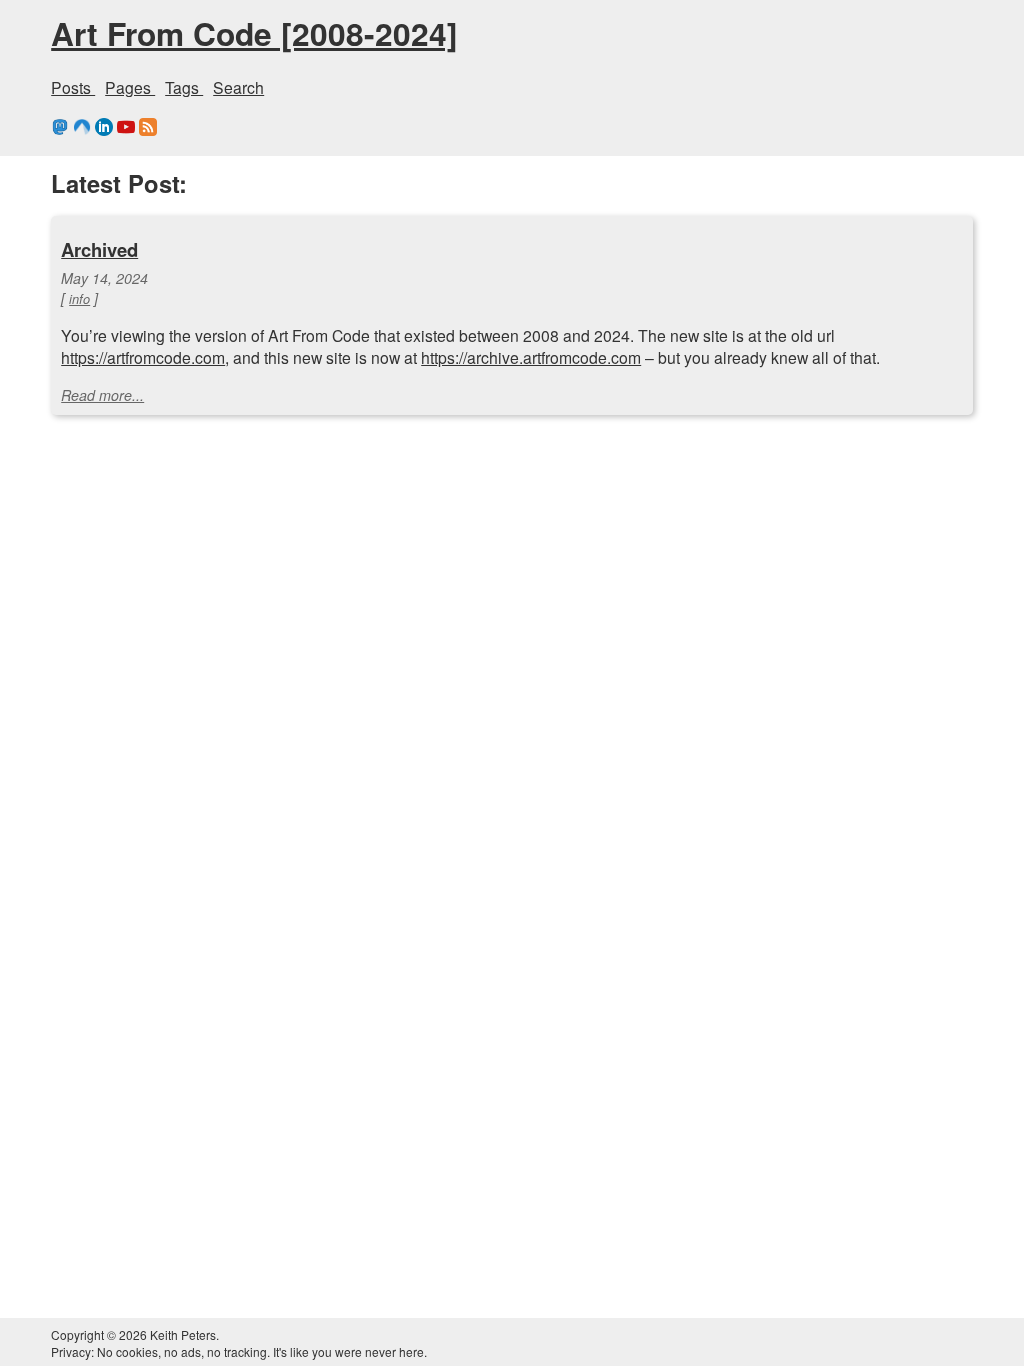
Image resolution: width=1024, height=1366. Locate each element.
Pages (130, 87)
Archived (99, 249)
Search (238, 87)
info (79, 299)
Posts (73, 87)
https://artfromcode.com (143, 357)
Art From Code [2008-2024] (254, 33)
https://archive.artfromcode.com (531, 357)
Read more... (102, 395)
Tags (184, 87)
